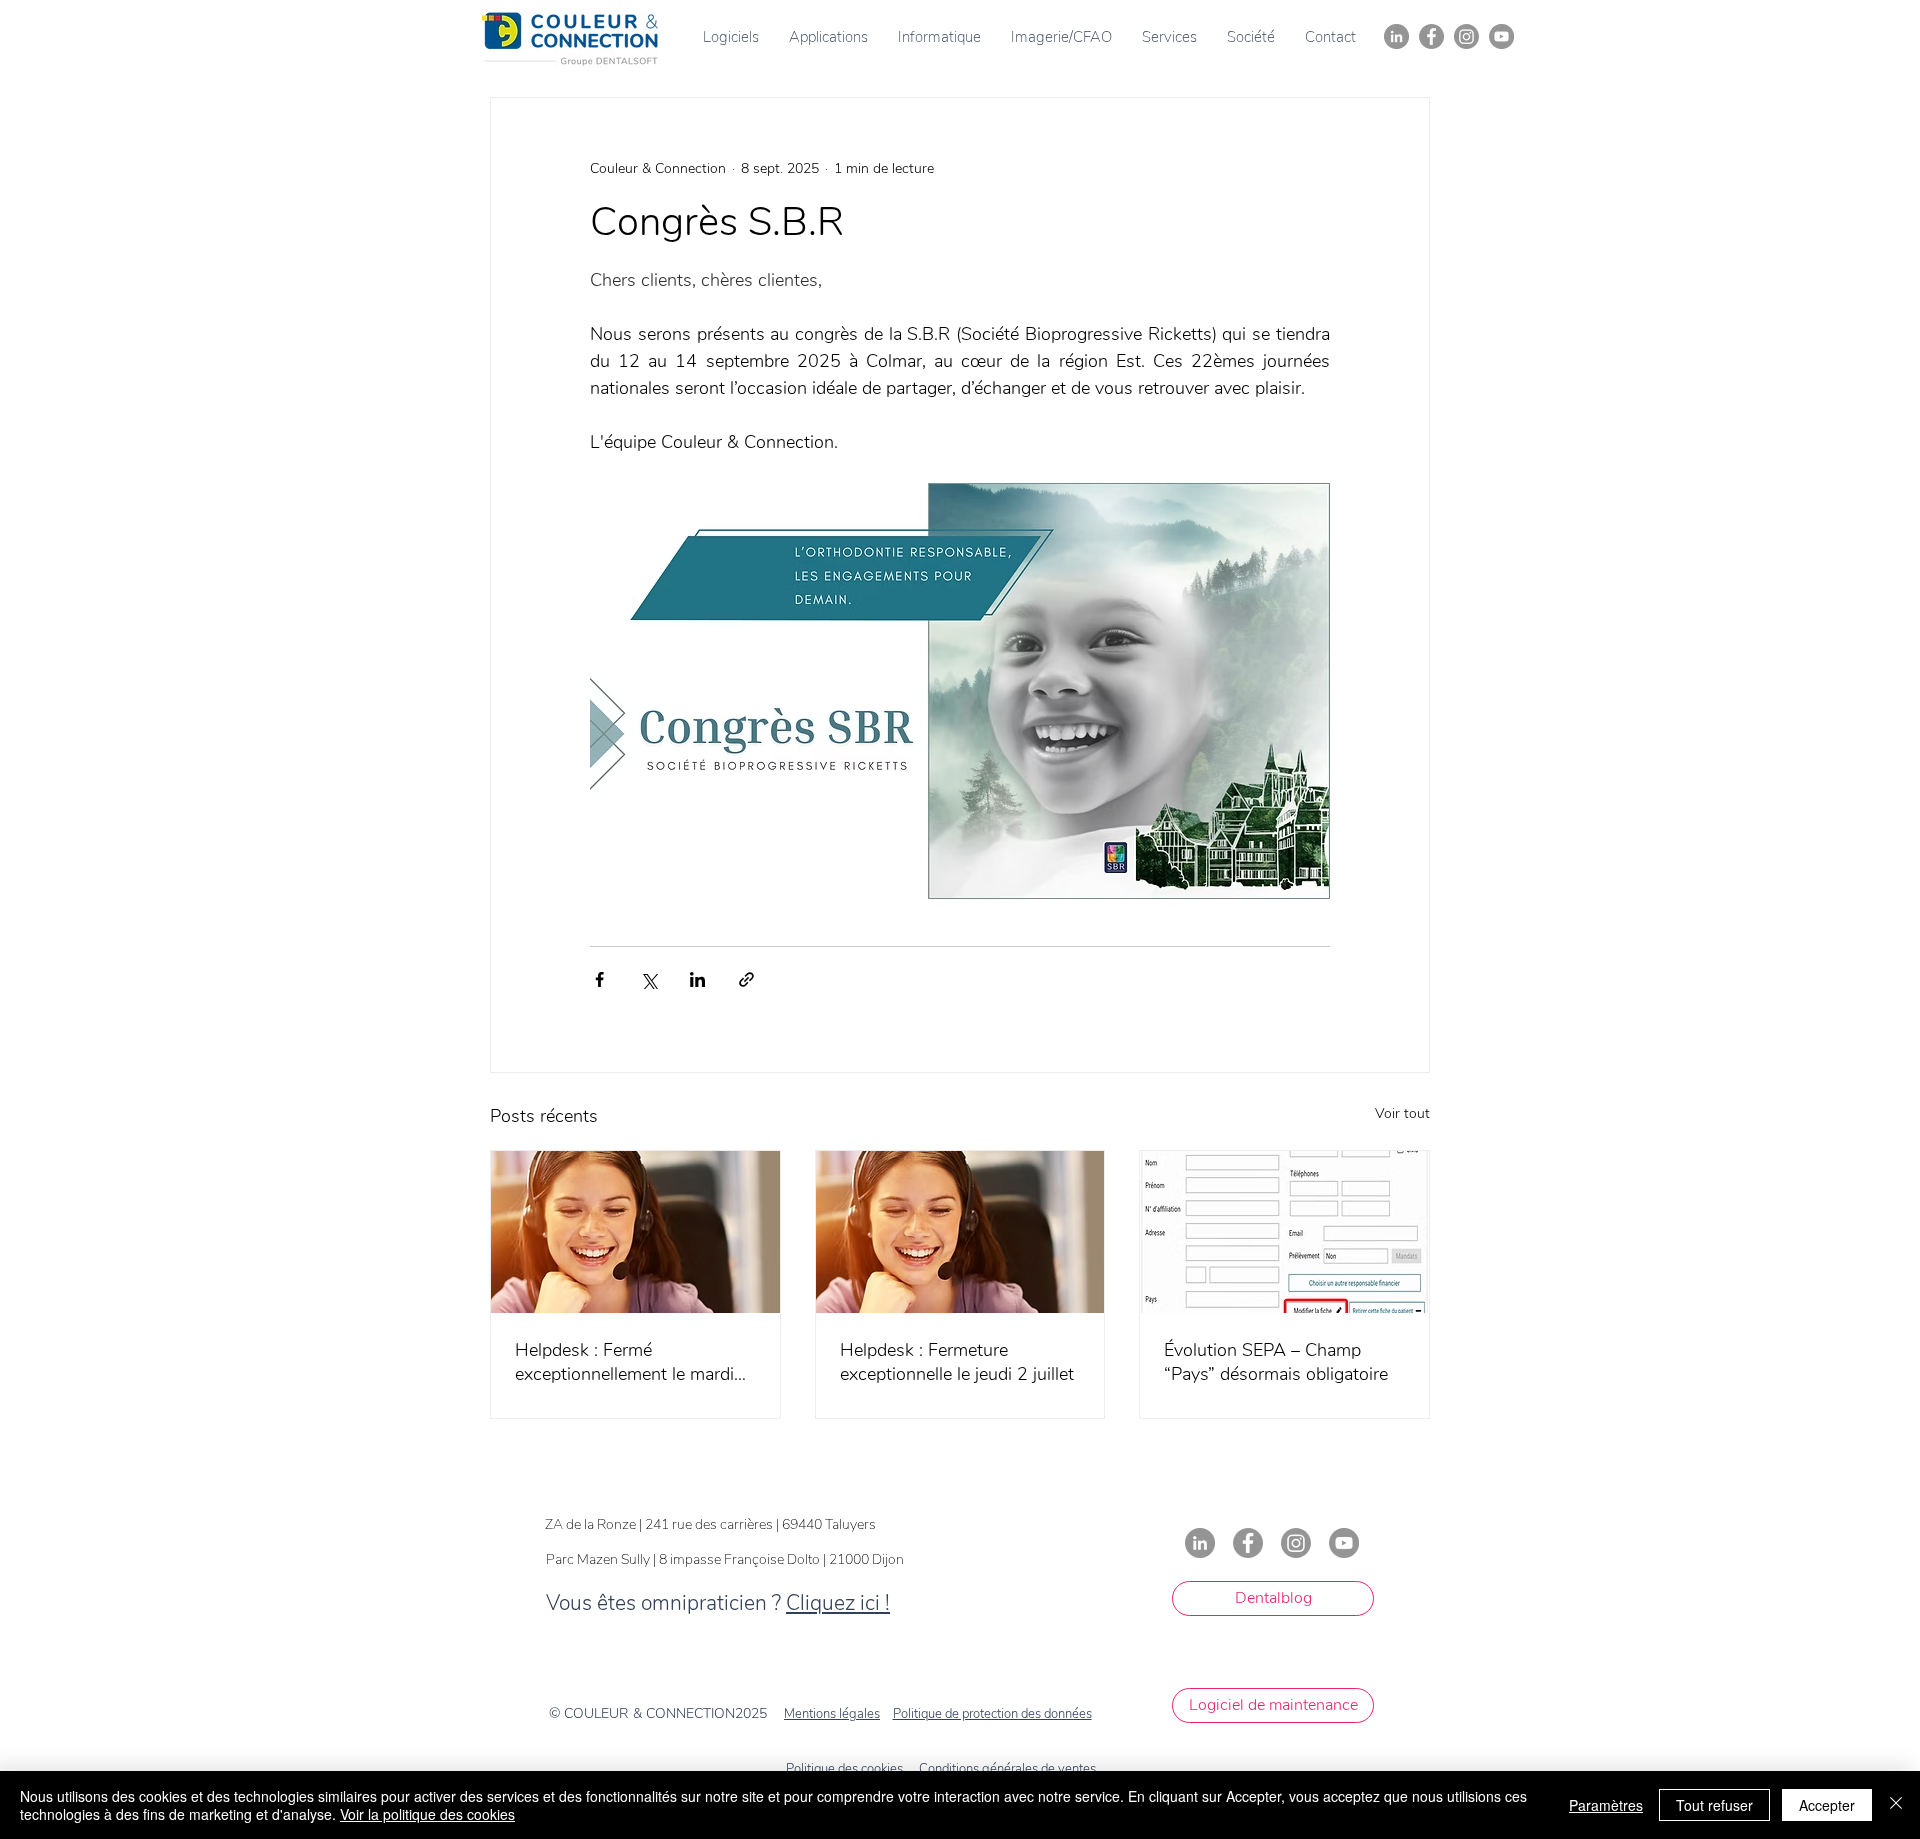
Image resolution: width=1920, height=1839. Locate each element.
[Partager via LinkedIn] (697, 979)
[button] (731, 37)
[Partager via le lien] (746, 979)
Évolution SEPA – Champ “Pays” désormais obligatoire (1276, 1362)
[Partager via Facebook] (599, 979)
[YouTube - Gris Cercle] (1501, 36)
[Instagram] (1466, 36)
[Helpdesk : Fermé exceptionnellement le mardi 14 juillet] (635, 1232)
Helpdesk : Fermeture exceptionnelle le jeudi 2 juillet (957, 1362)
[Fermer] (1896, 1805)
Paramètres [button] (1606, 1805)
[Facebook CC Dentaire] (1431, 36)
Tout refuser (1714, 1805)
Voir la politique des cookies (427, 1814)
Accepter (1827, 1805)
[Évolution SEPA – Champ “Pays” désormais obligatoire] (1284, 1232)
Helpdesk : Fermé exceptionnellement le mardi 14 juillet (624, 1362)
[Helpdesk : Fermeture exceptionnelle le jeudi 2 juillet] (960, 1232)
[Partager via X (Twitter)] (648, 979)
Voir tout (1402, 1113)
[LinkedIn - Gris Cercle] (1396, 36)
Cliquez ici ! (838, 1603)
